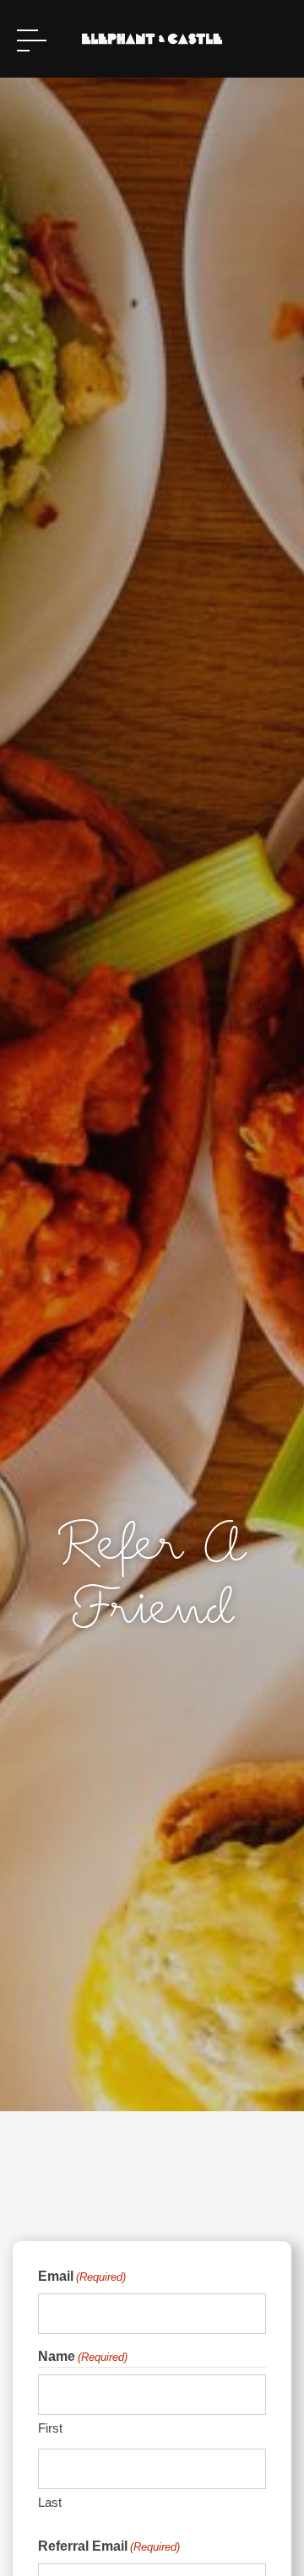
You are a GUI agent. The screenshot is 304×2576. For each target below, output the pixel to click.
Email (82, 2276)
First (50, 2428)
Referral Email (109, 2546)
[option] (152, 1081)
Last (50, 2502)
